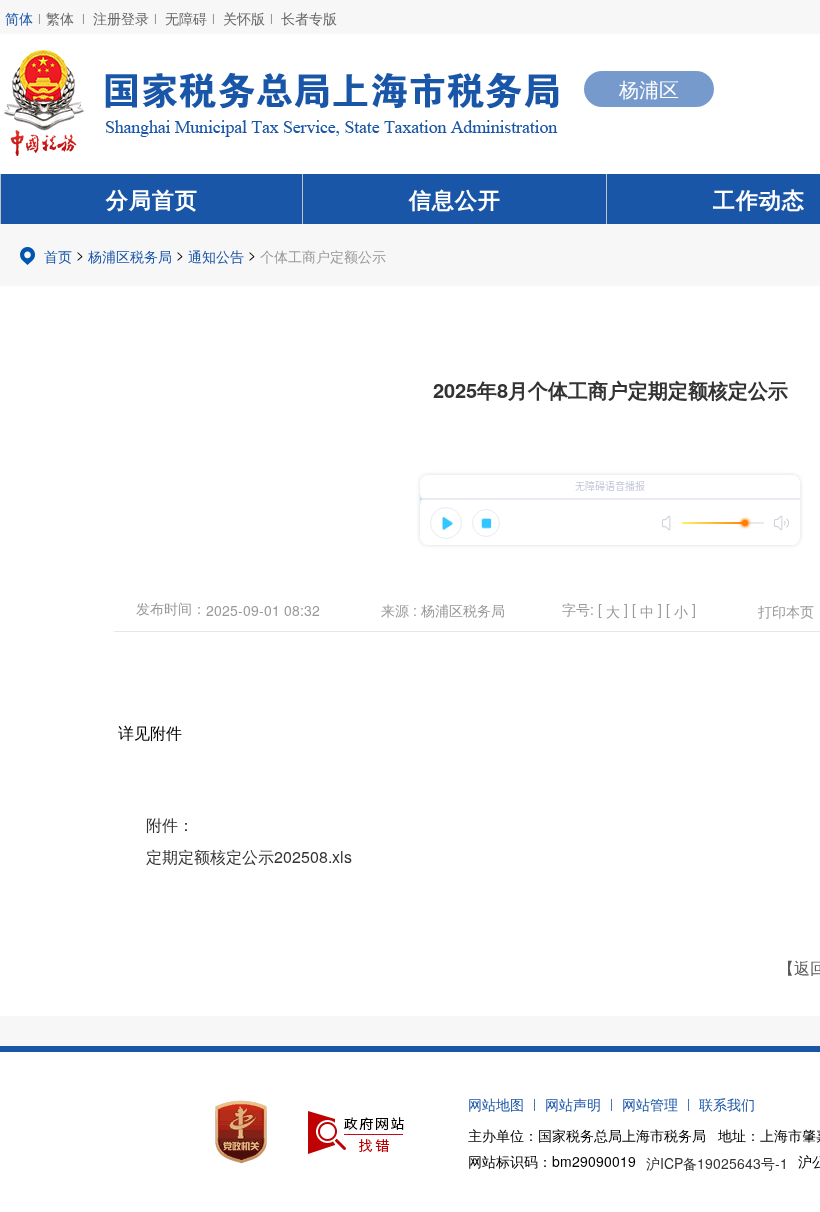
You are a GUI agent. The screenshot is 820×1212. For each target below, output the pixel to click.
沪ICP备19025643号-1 (717, 1163)
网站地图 (496, 1104)
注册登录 (121, 18)
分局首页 (152, 199)
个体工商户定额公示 (323, 256)
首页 (58, 256)
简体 (19, 18)
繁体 (60, 18)
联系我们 (727, 1104)
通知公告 (216, 256)
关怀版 (244, 18)
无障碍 (186, 18)
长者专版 (309, 18)
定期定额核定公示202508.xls (249, 856)
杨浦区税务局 (130, 256)
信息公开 (455, 199)
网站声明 (573, 1104)
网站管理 (650, 1104)
